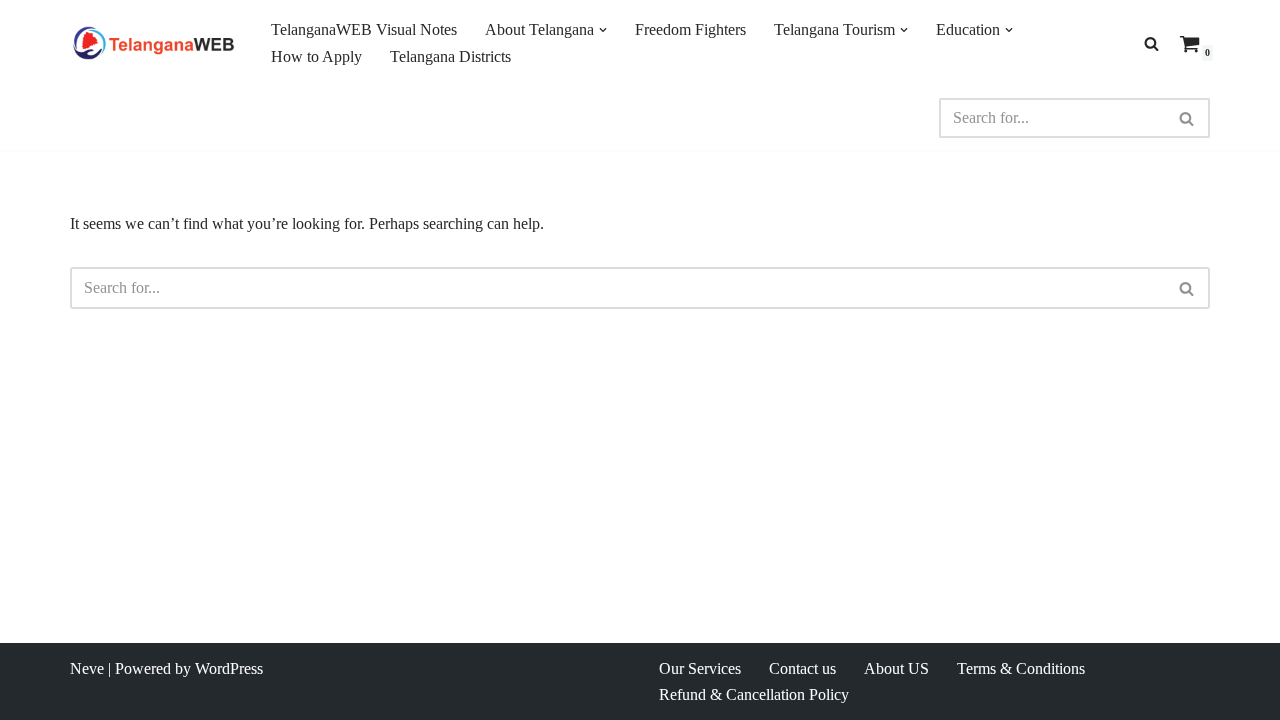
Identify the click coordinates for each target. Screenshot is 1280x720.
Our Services (700, 668)
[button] (603, 30)
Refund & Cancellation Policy (754, 694)
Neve (87, 668)
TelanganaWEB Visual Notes (364, 29)
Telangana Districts (450, 56)
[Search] (1151, 43)
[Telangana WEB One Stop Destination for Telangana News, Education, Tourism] (153, 43)
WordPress (229, 668)
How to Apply (316, 56)
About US (896, 668)
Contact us (802, 668)
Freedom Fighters (690, 29)
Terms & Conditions (1021, 668)
